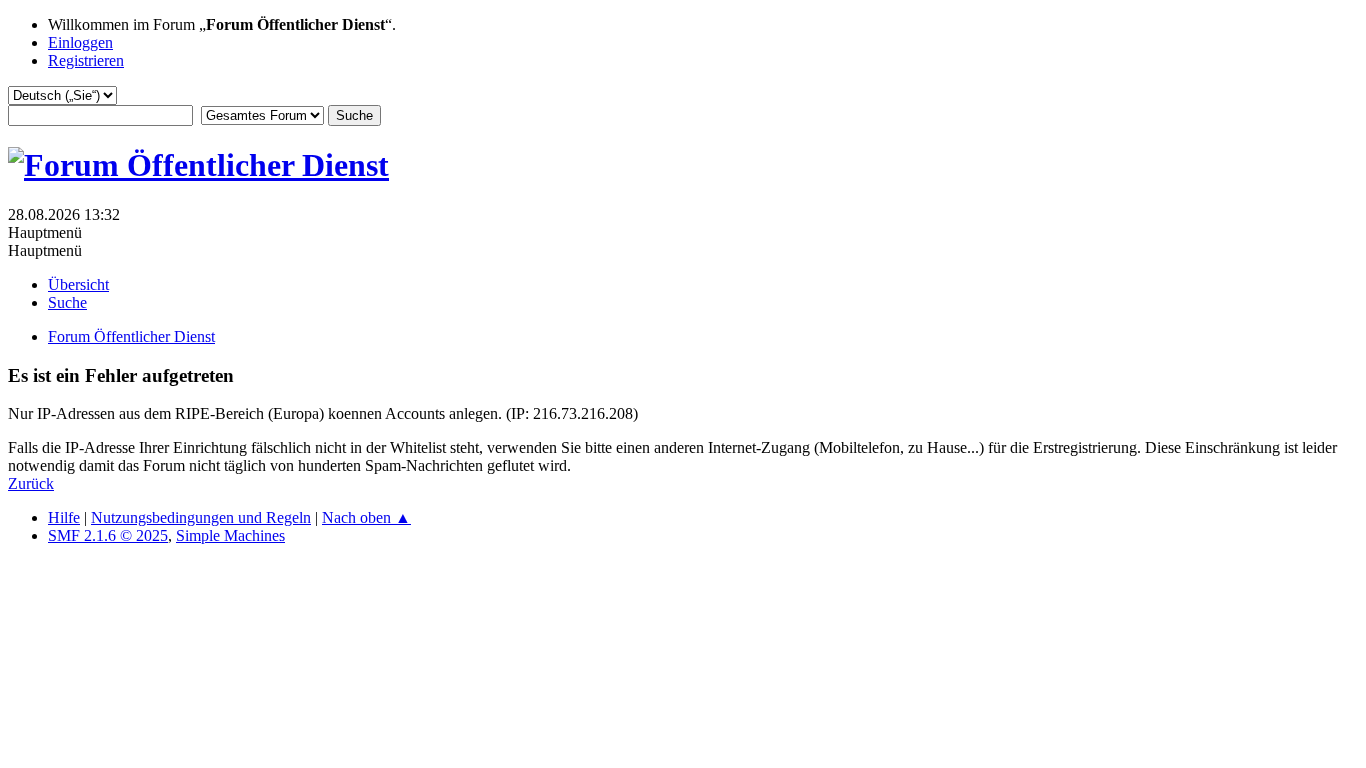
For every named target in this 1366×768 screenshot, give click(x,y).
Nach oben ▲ (366, 517)
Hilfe (64, 517)
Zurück (31, 483)
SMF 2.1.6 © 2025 (108, 535)
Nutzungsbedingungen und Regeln (201, 517)
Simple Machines (230, 535)
